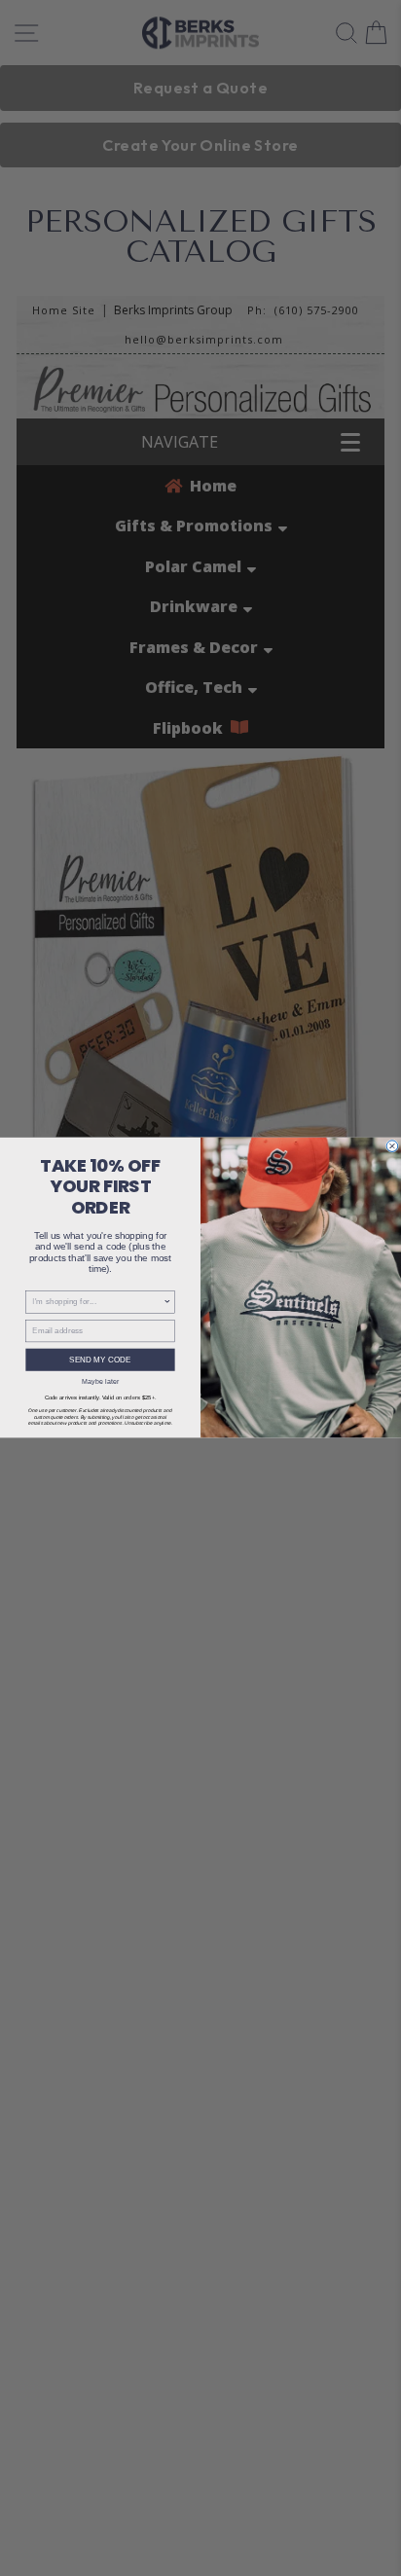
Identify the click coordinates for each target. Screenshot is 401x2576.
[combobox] (97, 1302)
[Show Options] (167, 1302)
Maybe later (101, 1381)
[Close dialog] (392, 1146)
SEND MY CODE (100, 1360)
